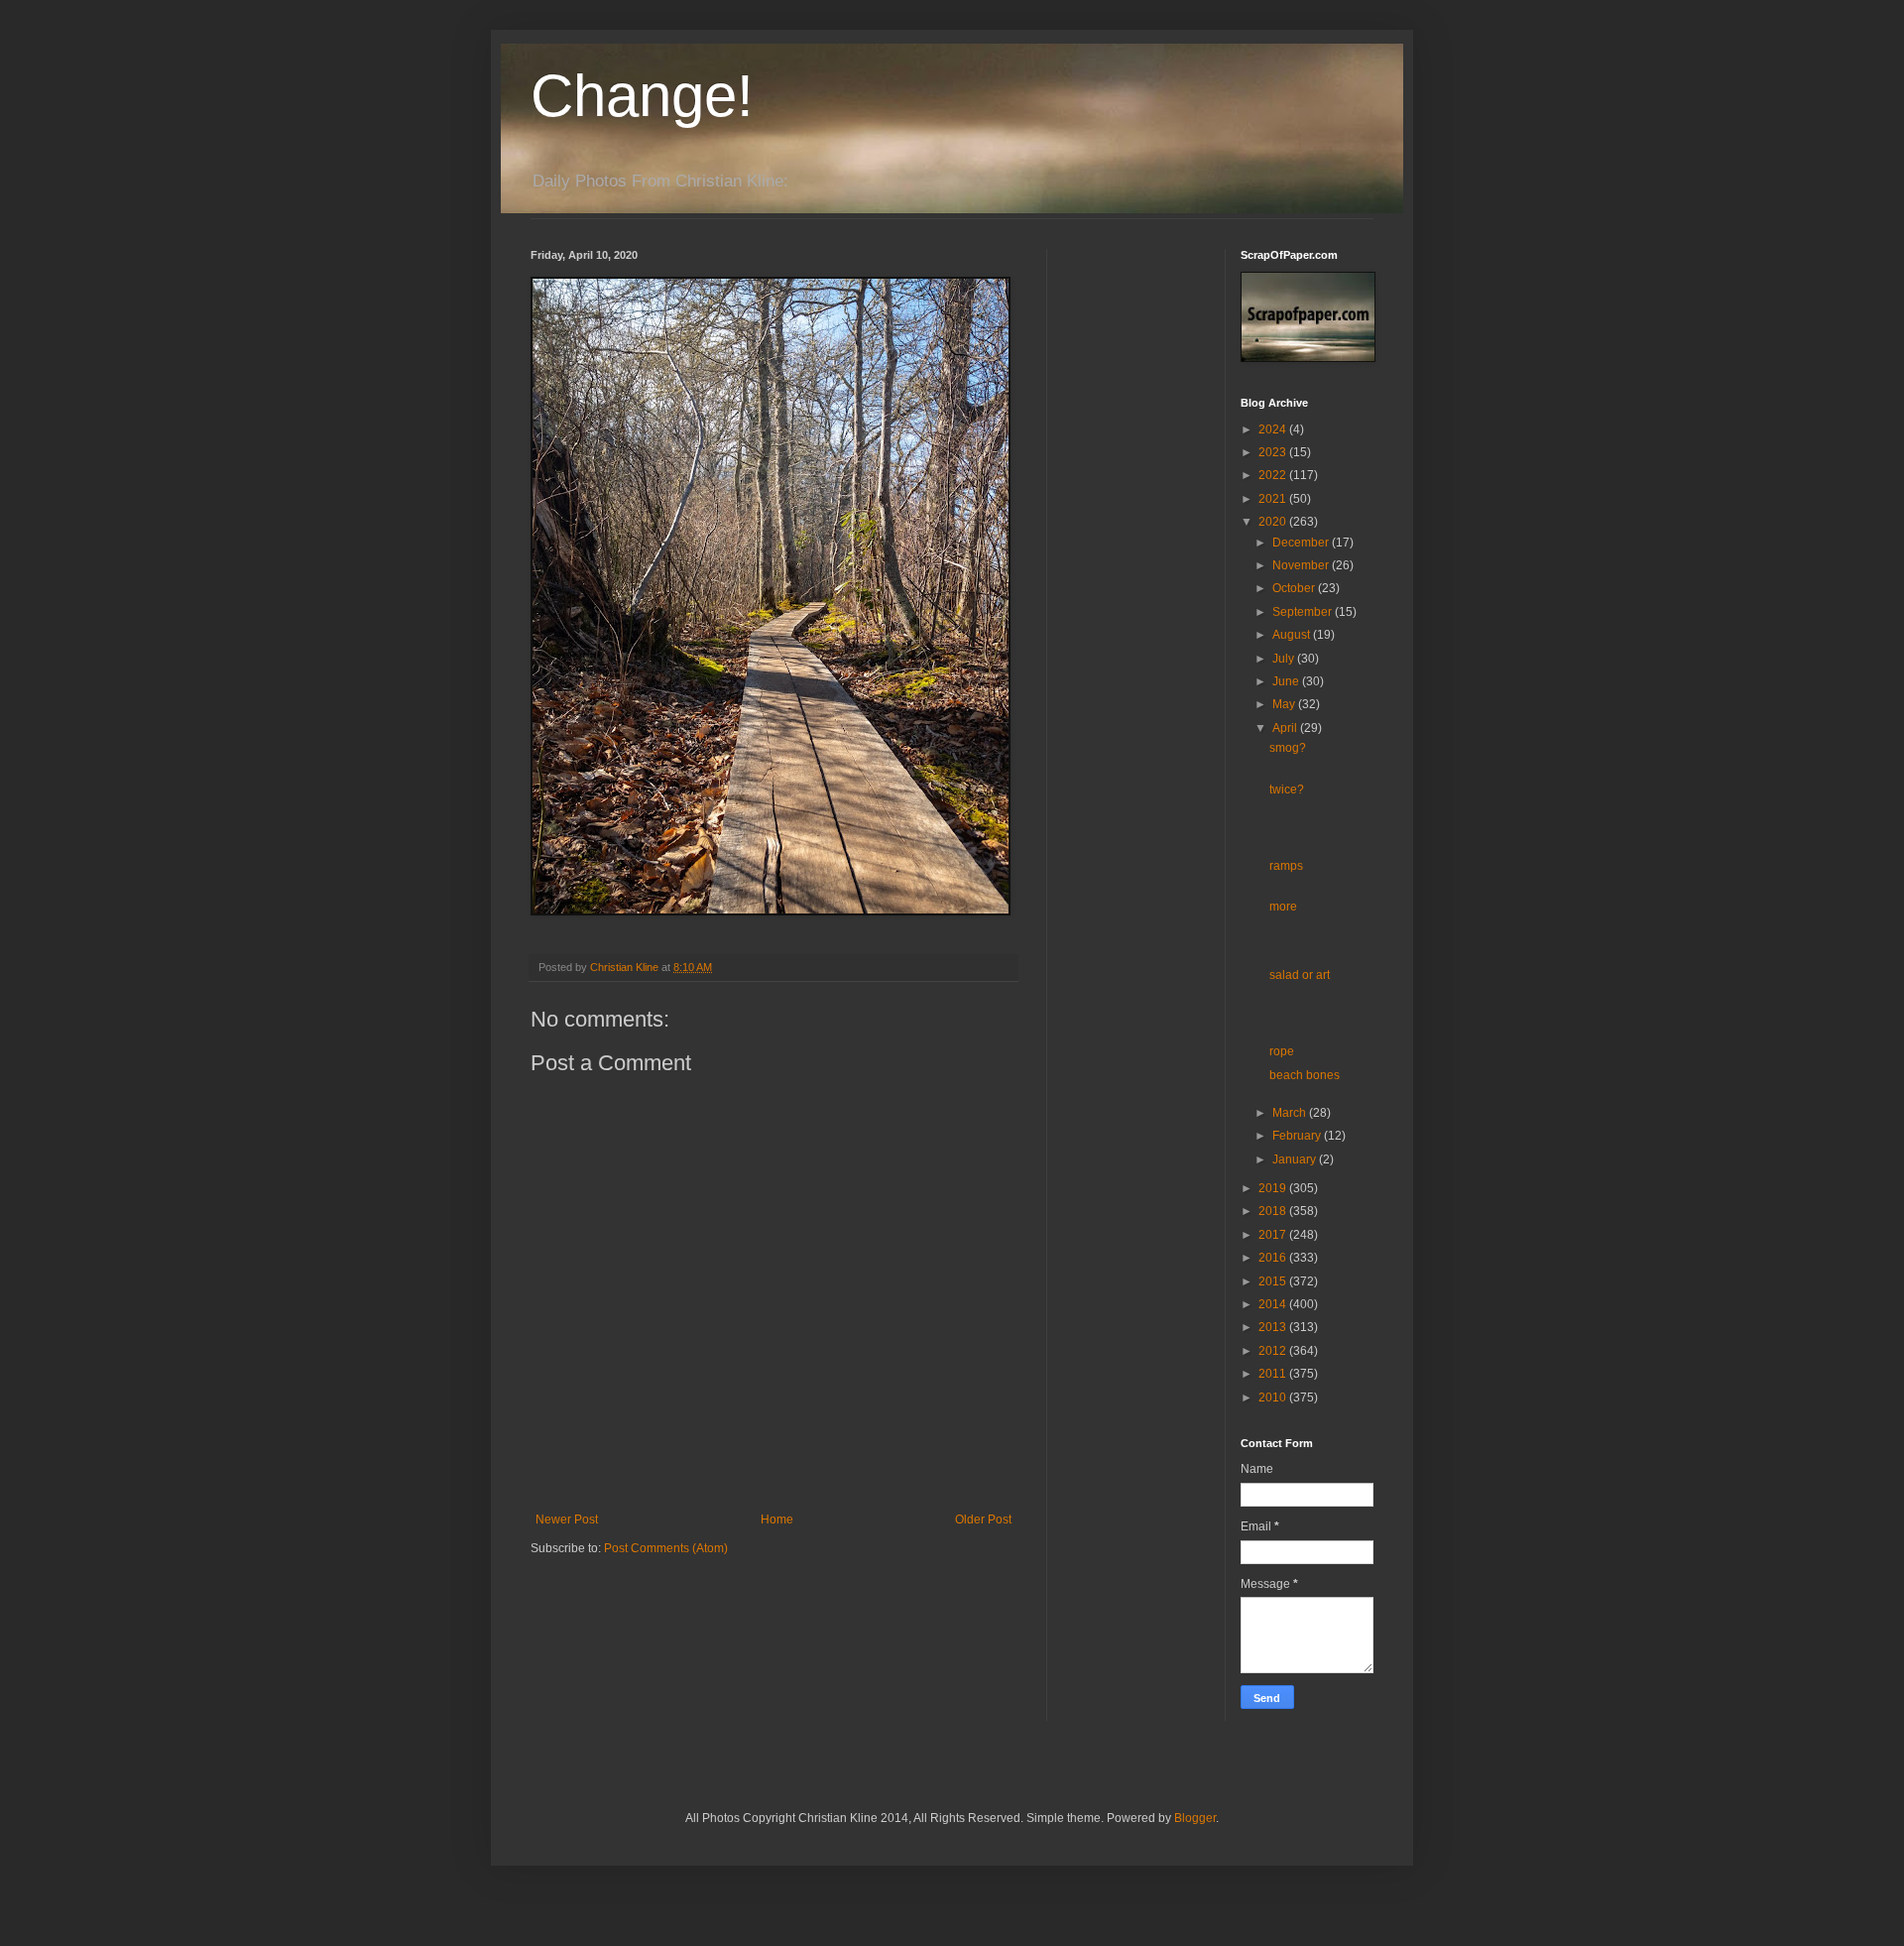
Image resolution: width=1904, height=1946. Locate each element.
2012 (1274, 1351)
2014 (1274, 1304)
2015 (1274, 1281)
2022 (1274, 475)
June (1287, 681)
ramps (1286, 866)
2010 (1274, 1398)
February (1298, 1136)
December (1302, 543)
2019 (1274, 1188)
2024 (1274, 429)
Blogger (1195, 1818)
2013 (1274, 1327)
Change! (642, 96)
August (1293, 635)
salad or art (1300, 975)
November (1302, 565)
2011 (1274, 1374)
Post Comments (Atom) (666, 1548)
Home (777, 1520)
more (1283, 907)
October (1295, 588)
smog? (1288, 748)
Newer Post (567, 1520)
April (1286, 728)
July (1285, 659)
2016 (1274, 1258)
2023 (1274, 452)
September (1304, 612)
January (1296, 1159)
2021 (1274, 499)
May (1285, 704)
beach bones (1305, 1075)
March (1291, 1113)
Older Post (983, 1520)
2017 (1274, 1235)
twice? (1287, 790)
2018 (1274, 1211)
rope (1282, 1051)
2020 (1274, 522)
